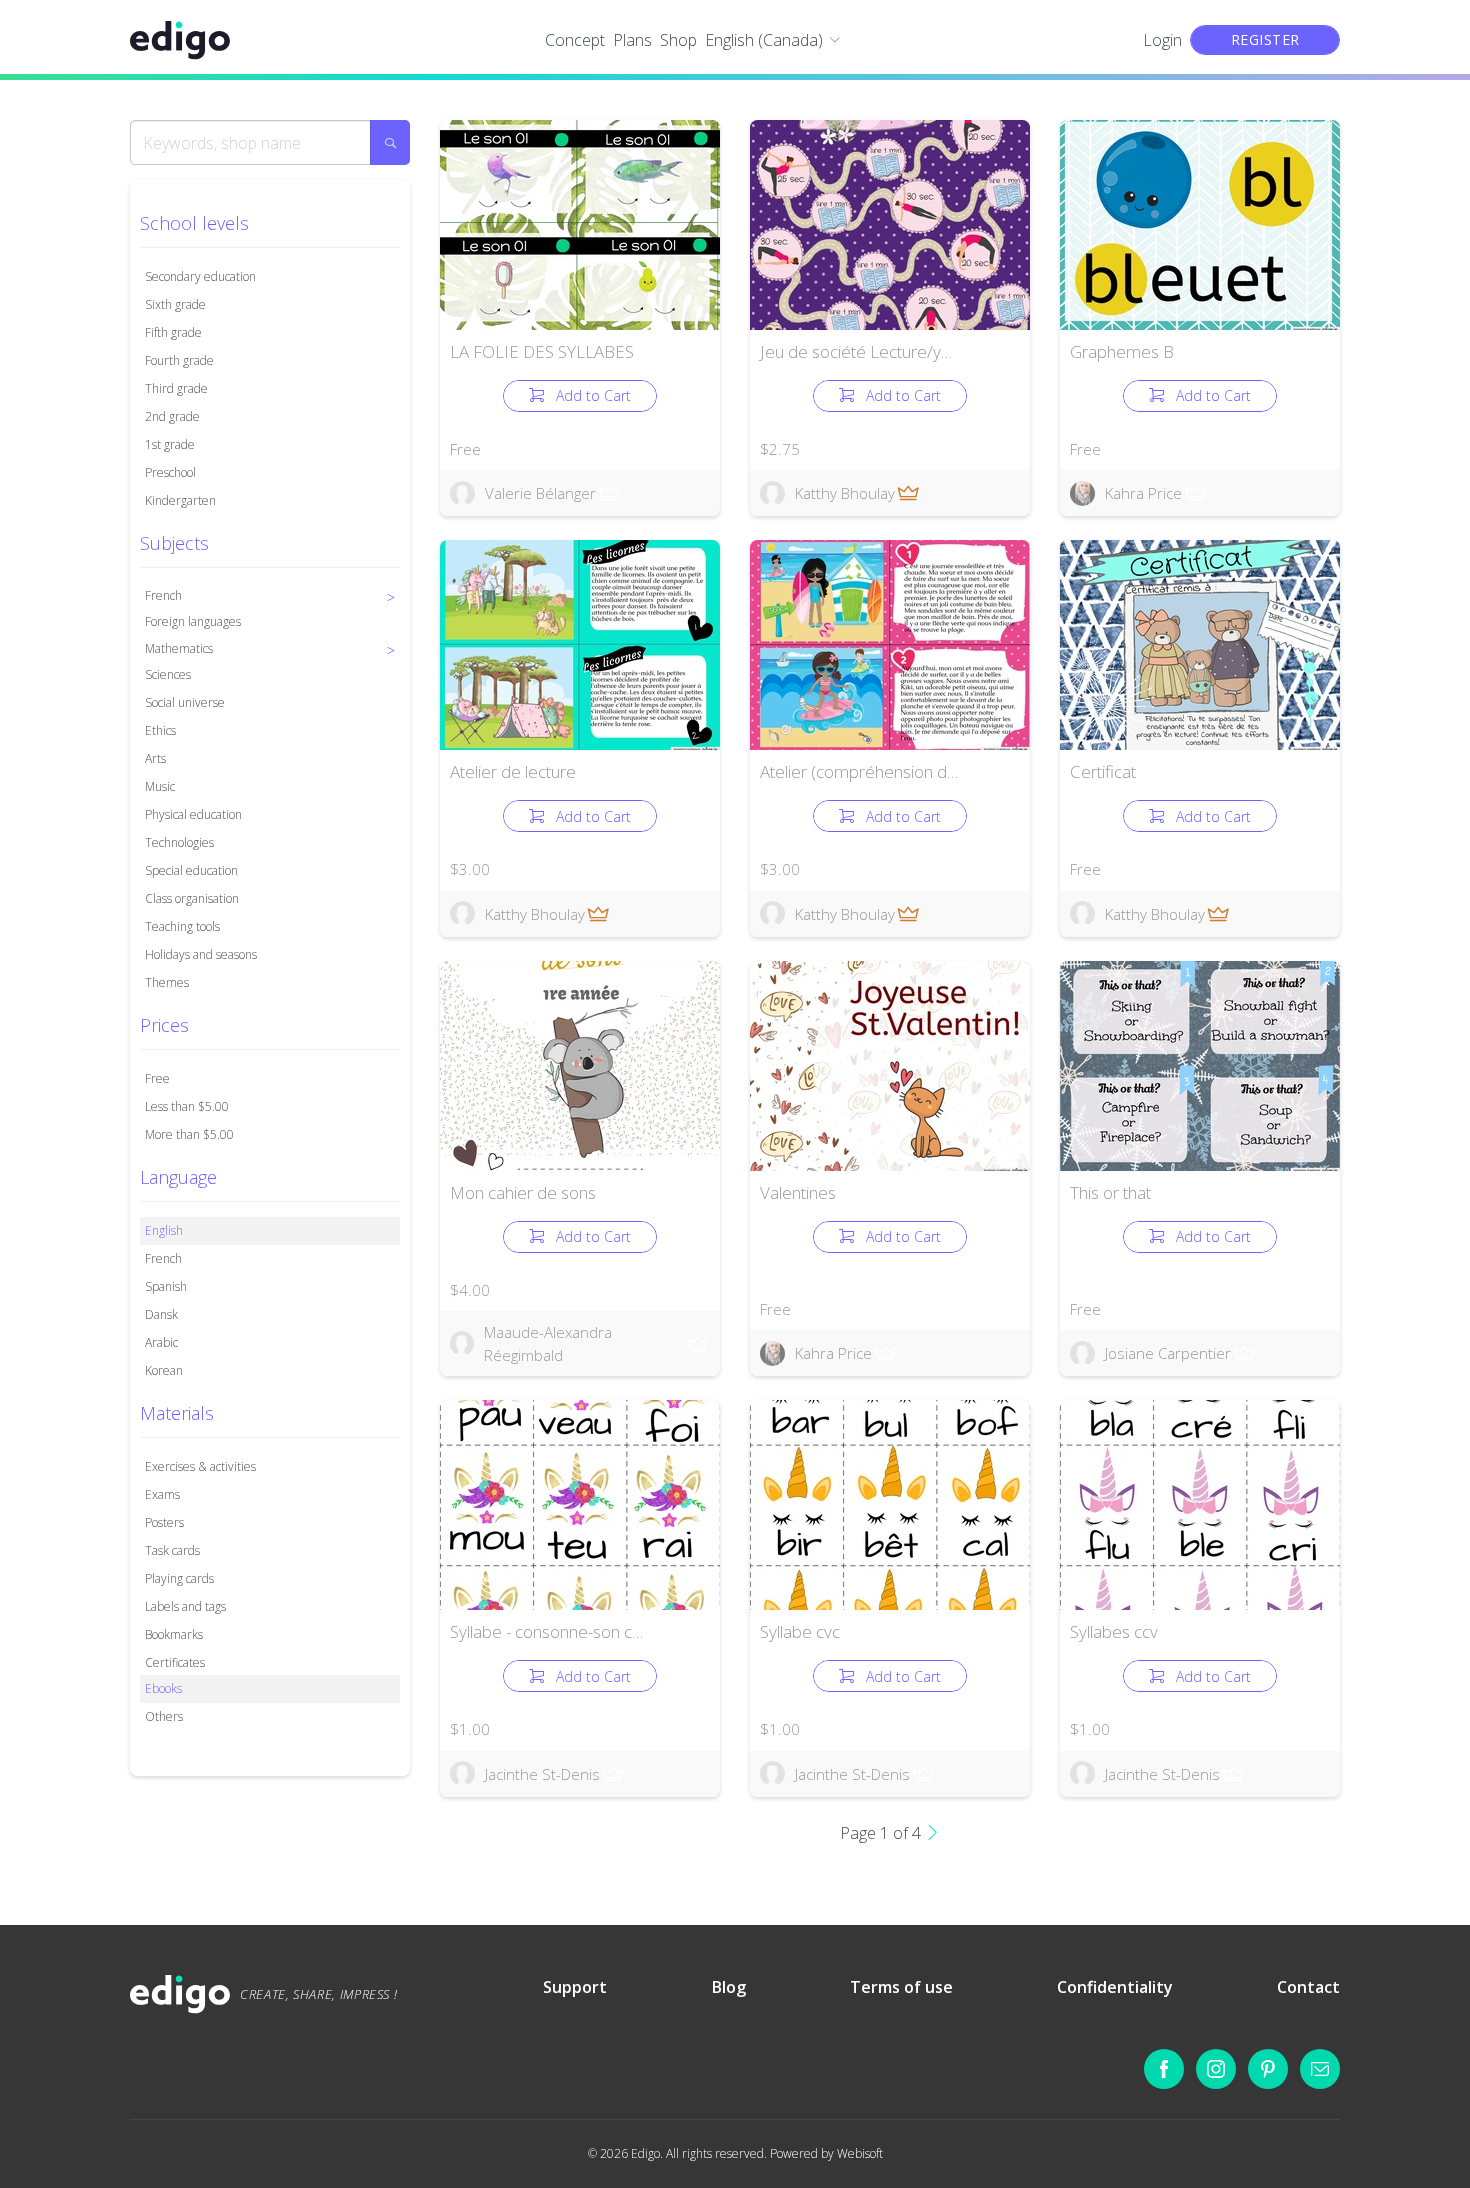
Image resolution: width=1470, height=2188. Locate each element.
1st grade (170, 444)
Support (575, 1987)
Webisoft (860, 2153)
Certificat (1103, 771)
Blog (729, 1987)
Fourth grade (179, 360)
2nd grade (172, 416)
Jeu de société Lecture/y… (856, 351)
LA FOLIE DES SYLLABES (542, 351)
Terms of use (901, 1987)
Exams (162, 1494)
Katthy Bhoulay (845, 493)
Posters (164, 1522)
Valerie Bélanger (540, 493)
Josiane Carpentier (1168, 1353)
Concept (575, 40)
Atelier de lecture (513, 771)
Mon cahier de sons (523, 1192)
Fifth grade (173, 332)
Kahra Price (1143, 493)
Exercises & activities (200, 1466)
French (163, 1258)
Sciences (168, 674)
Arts (155, 758)
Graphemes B (1122, 351)
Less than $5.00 (187, 1106)
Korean (164, 1370)
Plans (632, 40)
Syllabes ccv (1114, 1631)
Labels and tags (185, 1606)
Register (1265, 39)
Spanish (166, 1286)
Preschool (170, 472)
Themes (167, 982)
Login (1162, 40)
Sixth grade (175, 304)
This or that (1110, 1192)
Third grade (176, 388)
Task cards (172, 1550)
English (164, 1230)
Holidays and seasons (201, 954)
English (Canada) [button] (764, 40)
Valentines (798, 1192)
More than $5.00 (189, 1134)
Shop (678, 40)
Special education (191, 870)
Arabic (161, 1342)
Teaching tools (182, 926)
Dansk (161, 1314)
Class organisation (192, 898)
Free (157, 1078)
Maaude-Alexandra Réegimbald (548, 1343)
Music (160, 786)
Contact (1308, 1987)
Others (164, 1716)
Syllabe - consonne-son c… (546, 1631)
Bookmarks (174, 1634)
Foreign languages (193, 621)
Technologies (179, 842)
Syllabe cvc (800, 1631)
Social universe (185, 702)
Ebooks (163, 1688)
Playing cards (179, 1578)
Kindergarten (180, 500)
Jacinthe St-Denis (542, 1774)
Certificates (175, 1662)
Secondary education (200, 276)
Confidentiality (1115, 1987)
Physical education (193, 814)
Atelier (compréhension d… (859, 771)
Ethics (160, 730)
